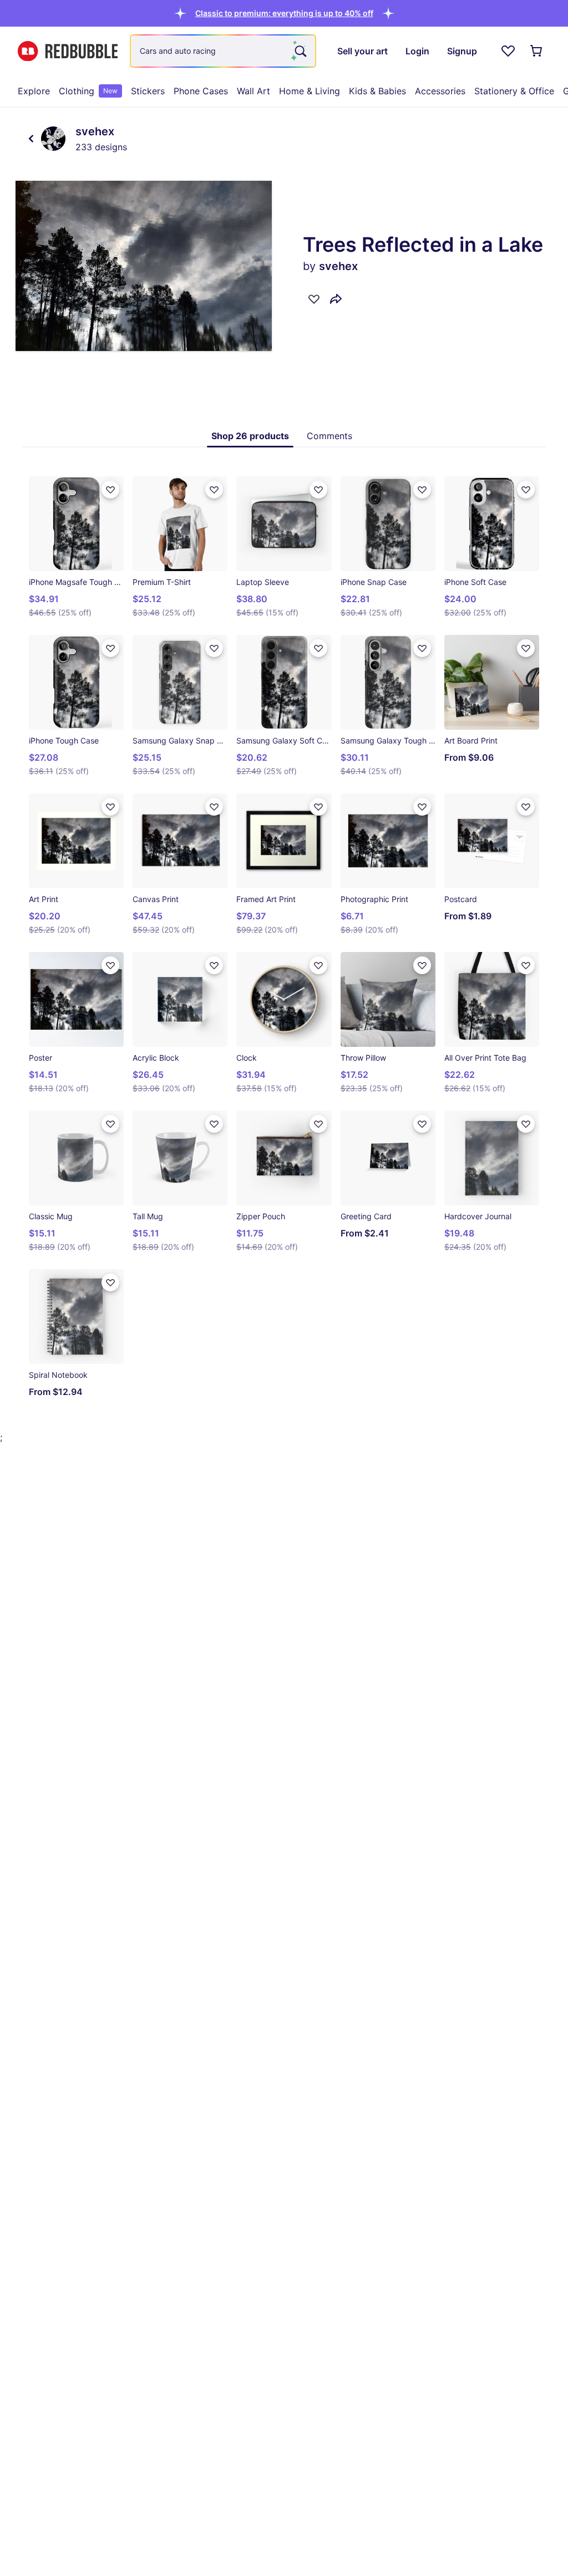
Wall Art (253, 91)
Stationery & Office (514, 91)
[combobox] (223, 51)
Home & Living (310, 91)
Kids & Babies (377, 91)
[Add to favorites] (314, 299)
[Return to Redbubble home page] (68, 51)
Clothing (88, 91)
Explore (34, 91)
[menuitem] (34, 91)
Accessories (440, 91)
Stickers (148, 91)
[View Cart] (537, 51)
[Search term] (300, 51)
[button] (284, 13)
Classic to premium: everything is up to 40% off (284, 13)
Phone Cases (201, 91)
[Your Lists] (508, 51)
